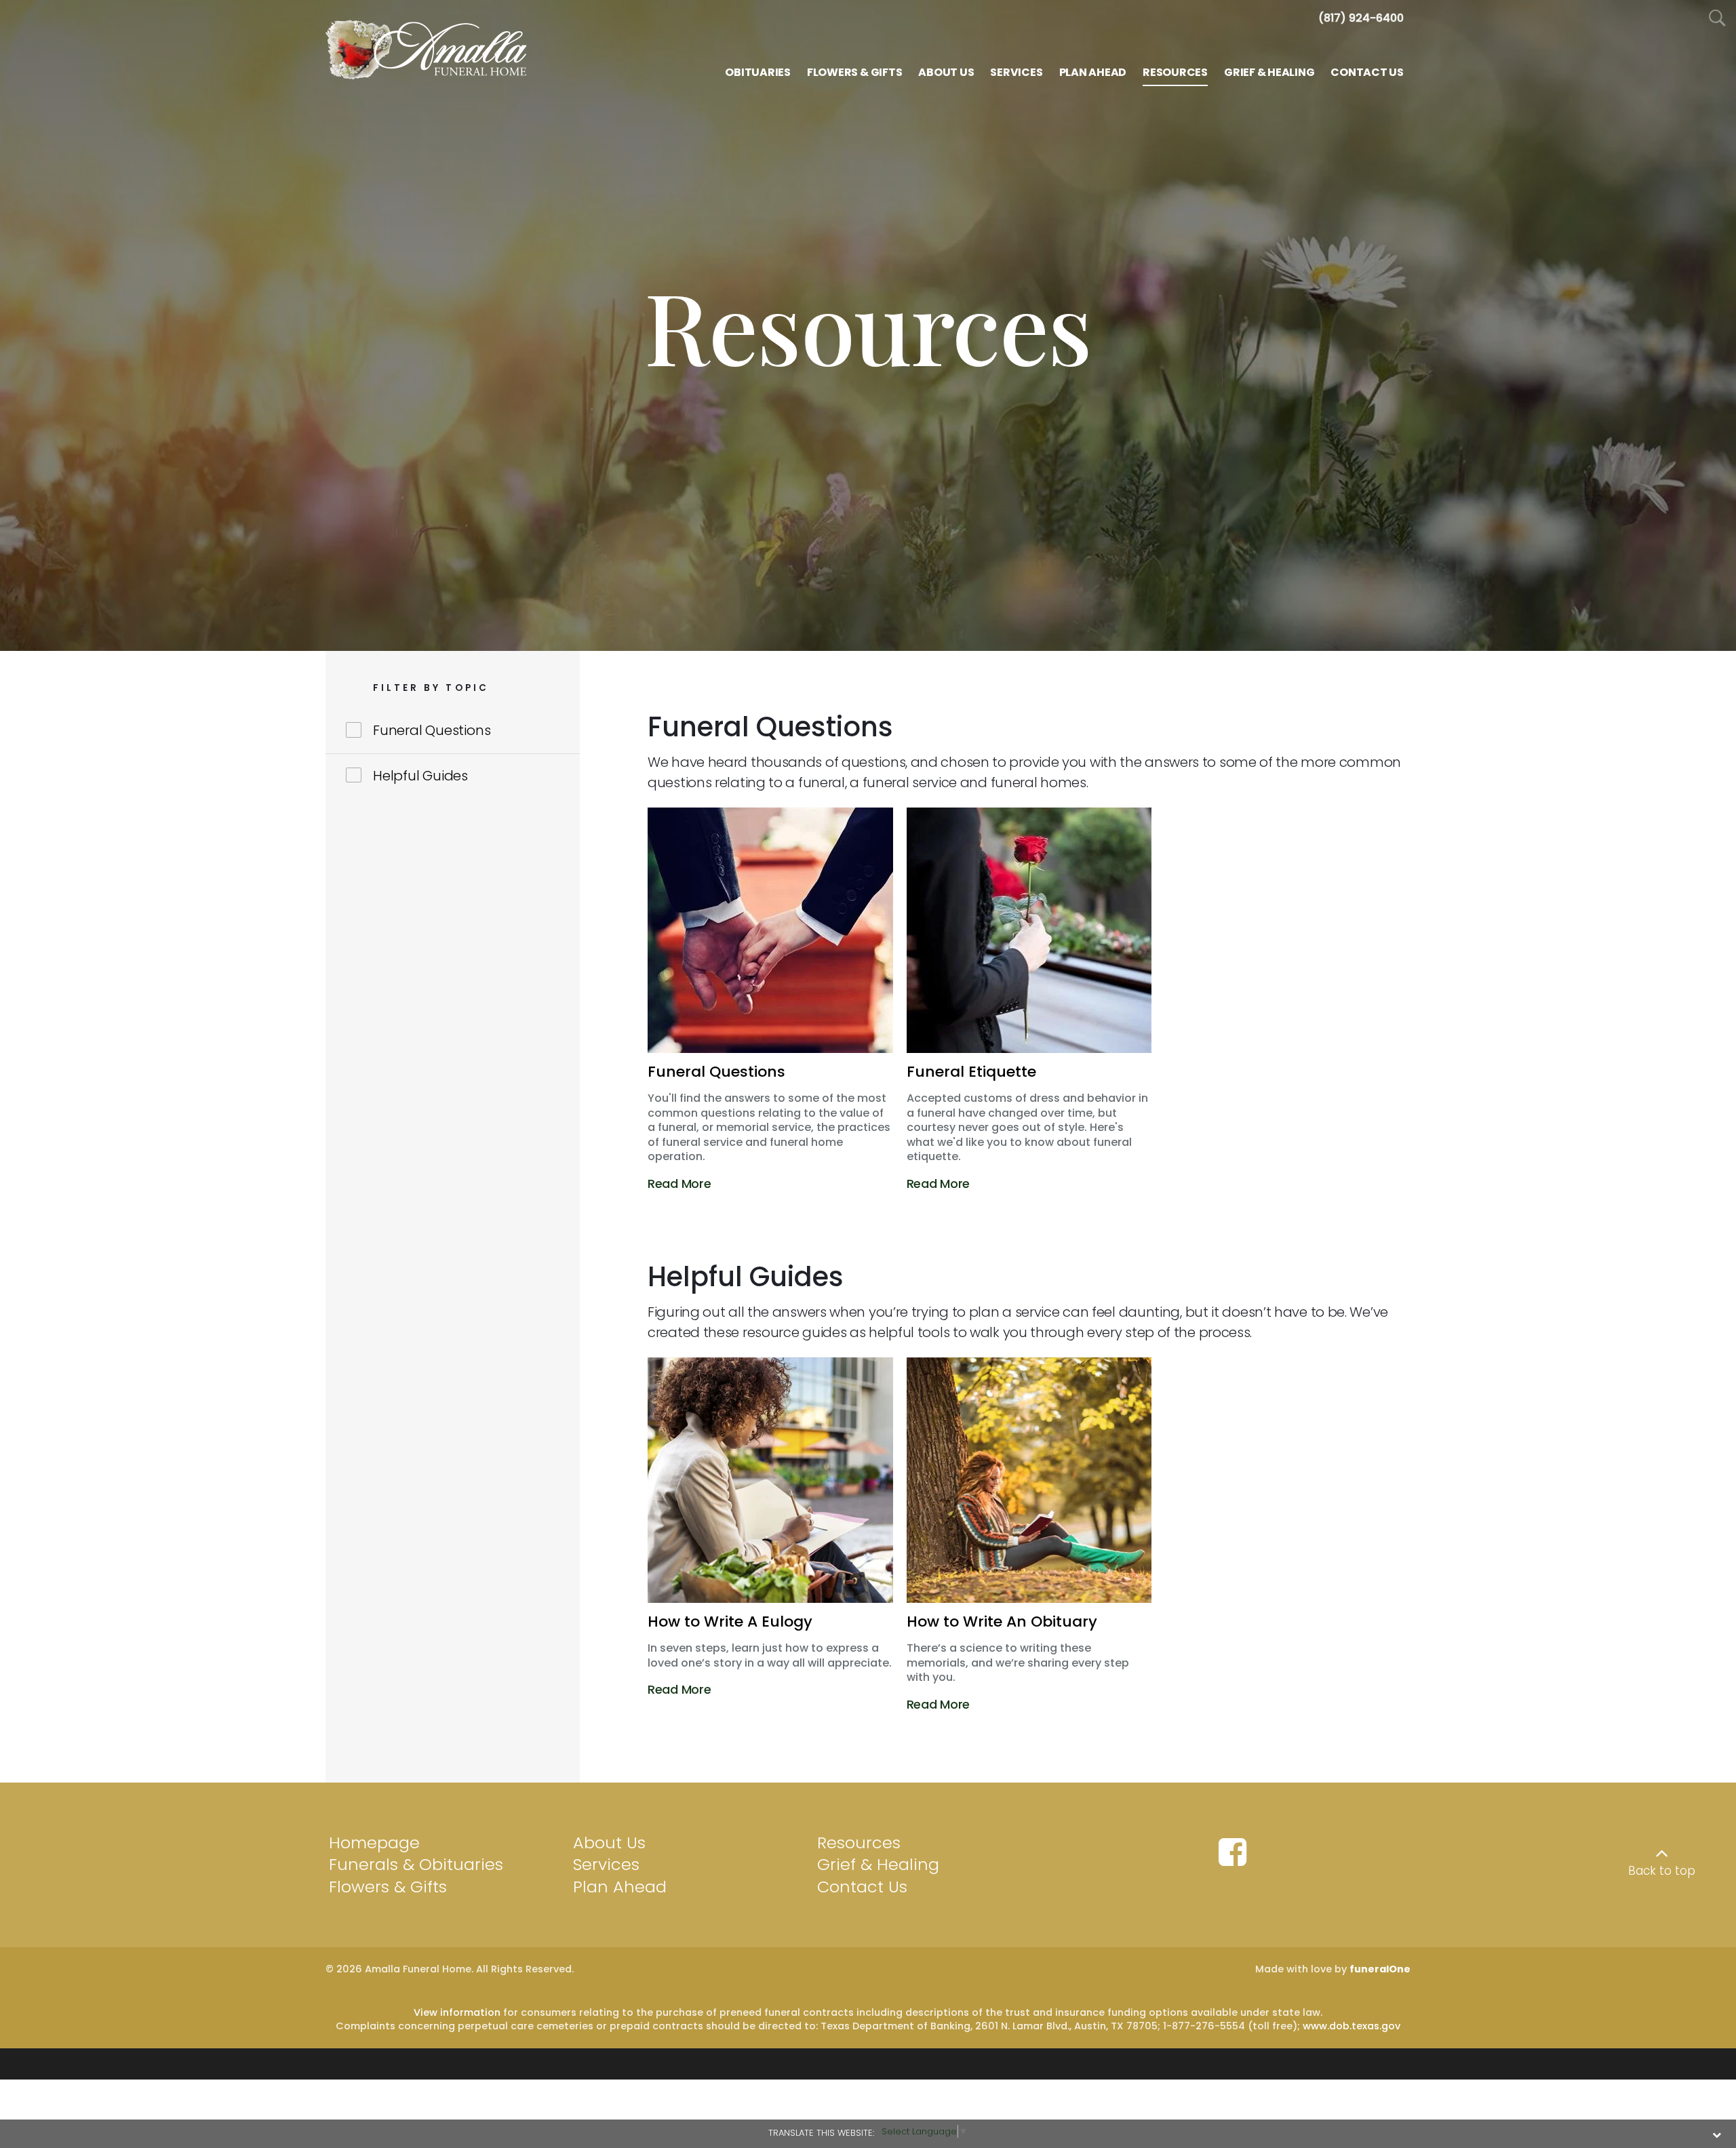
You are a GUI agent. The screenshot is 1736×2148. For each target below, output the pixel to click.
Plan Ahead (620, 1887)
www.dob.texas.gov (1352, 2026)
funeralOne (1380, 1969)
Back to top (1662, 1871)
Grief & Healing (878, 1864)
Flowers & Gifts (388, 1887)
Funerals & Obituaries (416, 1864)
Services (606, 1864)
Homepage (374, 1843)
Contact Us (862, 1887)
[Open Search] (1717, 19)
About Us (609, 1843)
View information (457, 2012)
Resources (859, 1843)
